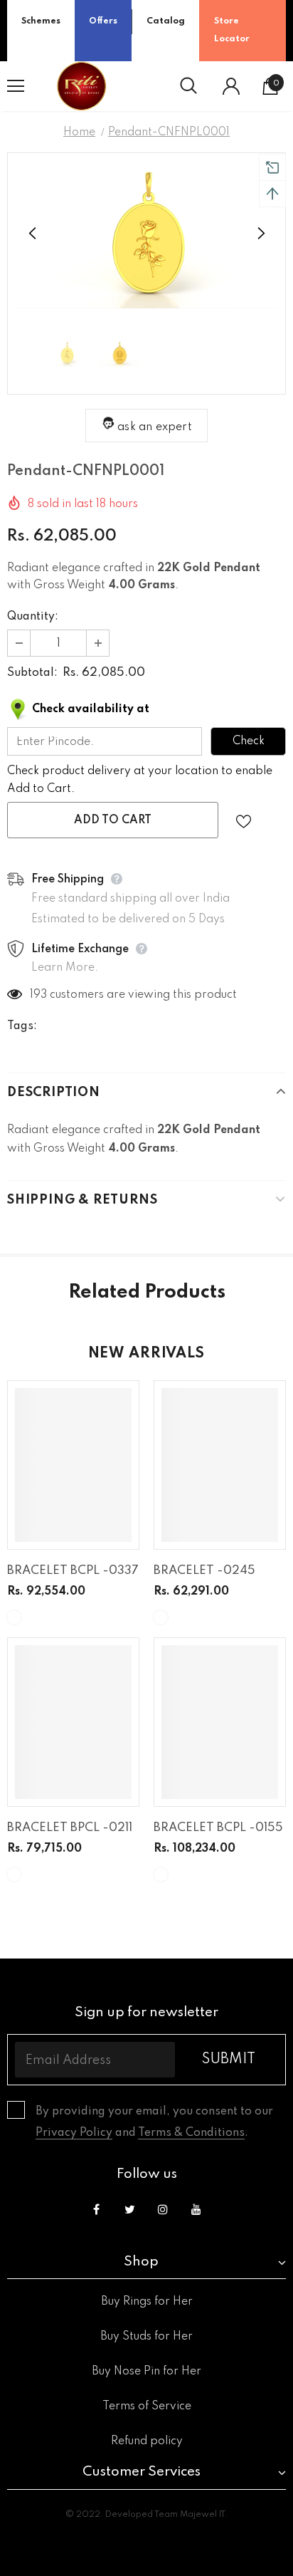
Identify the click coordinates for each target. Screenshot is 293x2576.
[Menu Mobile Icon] (16, 86)
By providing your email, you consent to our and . (154, 2122)
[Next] (260, 234)
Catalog (166, 21)
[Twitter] (129, 2209)
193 (38, 995)
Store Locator (232, 30)
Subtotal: (32, 673)
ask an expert (155, 427)
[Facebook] (96, 2209)
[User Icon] (231, 86)
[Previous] (33, 234)
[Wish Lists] (244, 820)
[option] (146, 234)
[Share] (273, 820)
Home (79, 132)
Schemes (41, 21)
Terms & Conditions (191, 2133)
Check (249, 741)
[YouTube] (196, 2209)
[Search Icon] (188, 86)
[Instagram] (163, 2209)
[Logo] (82, 86)
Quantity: (33, 617)
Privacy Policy (74, 2133)
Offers (103, 21)
